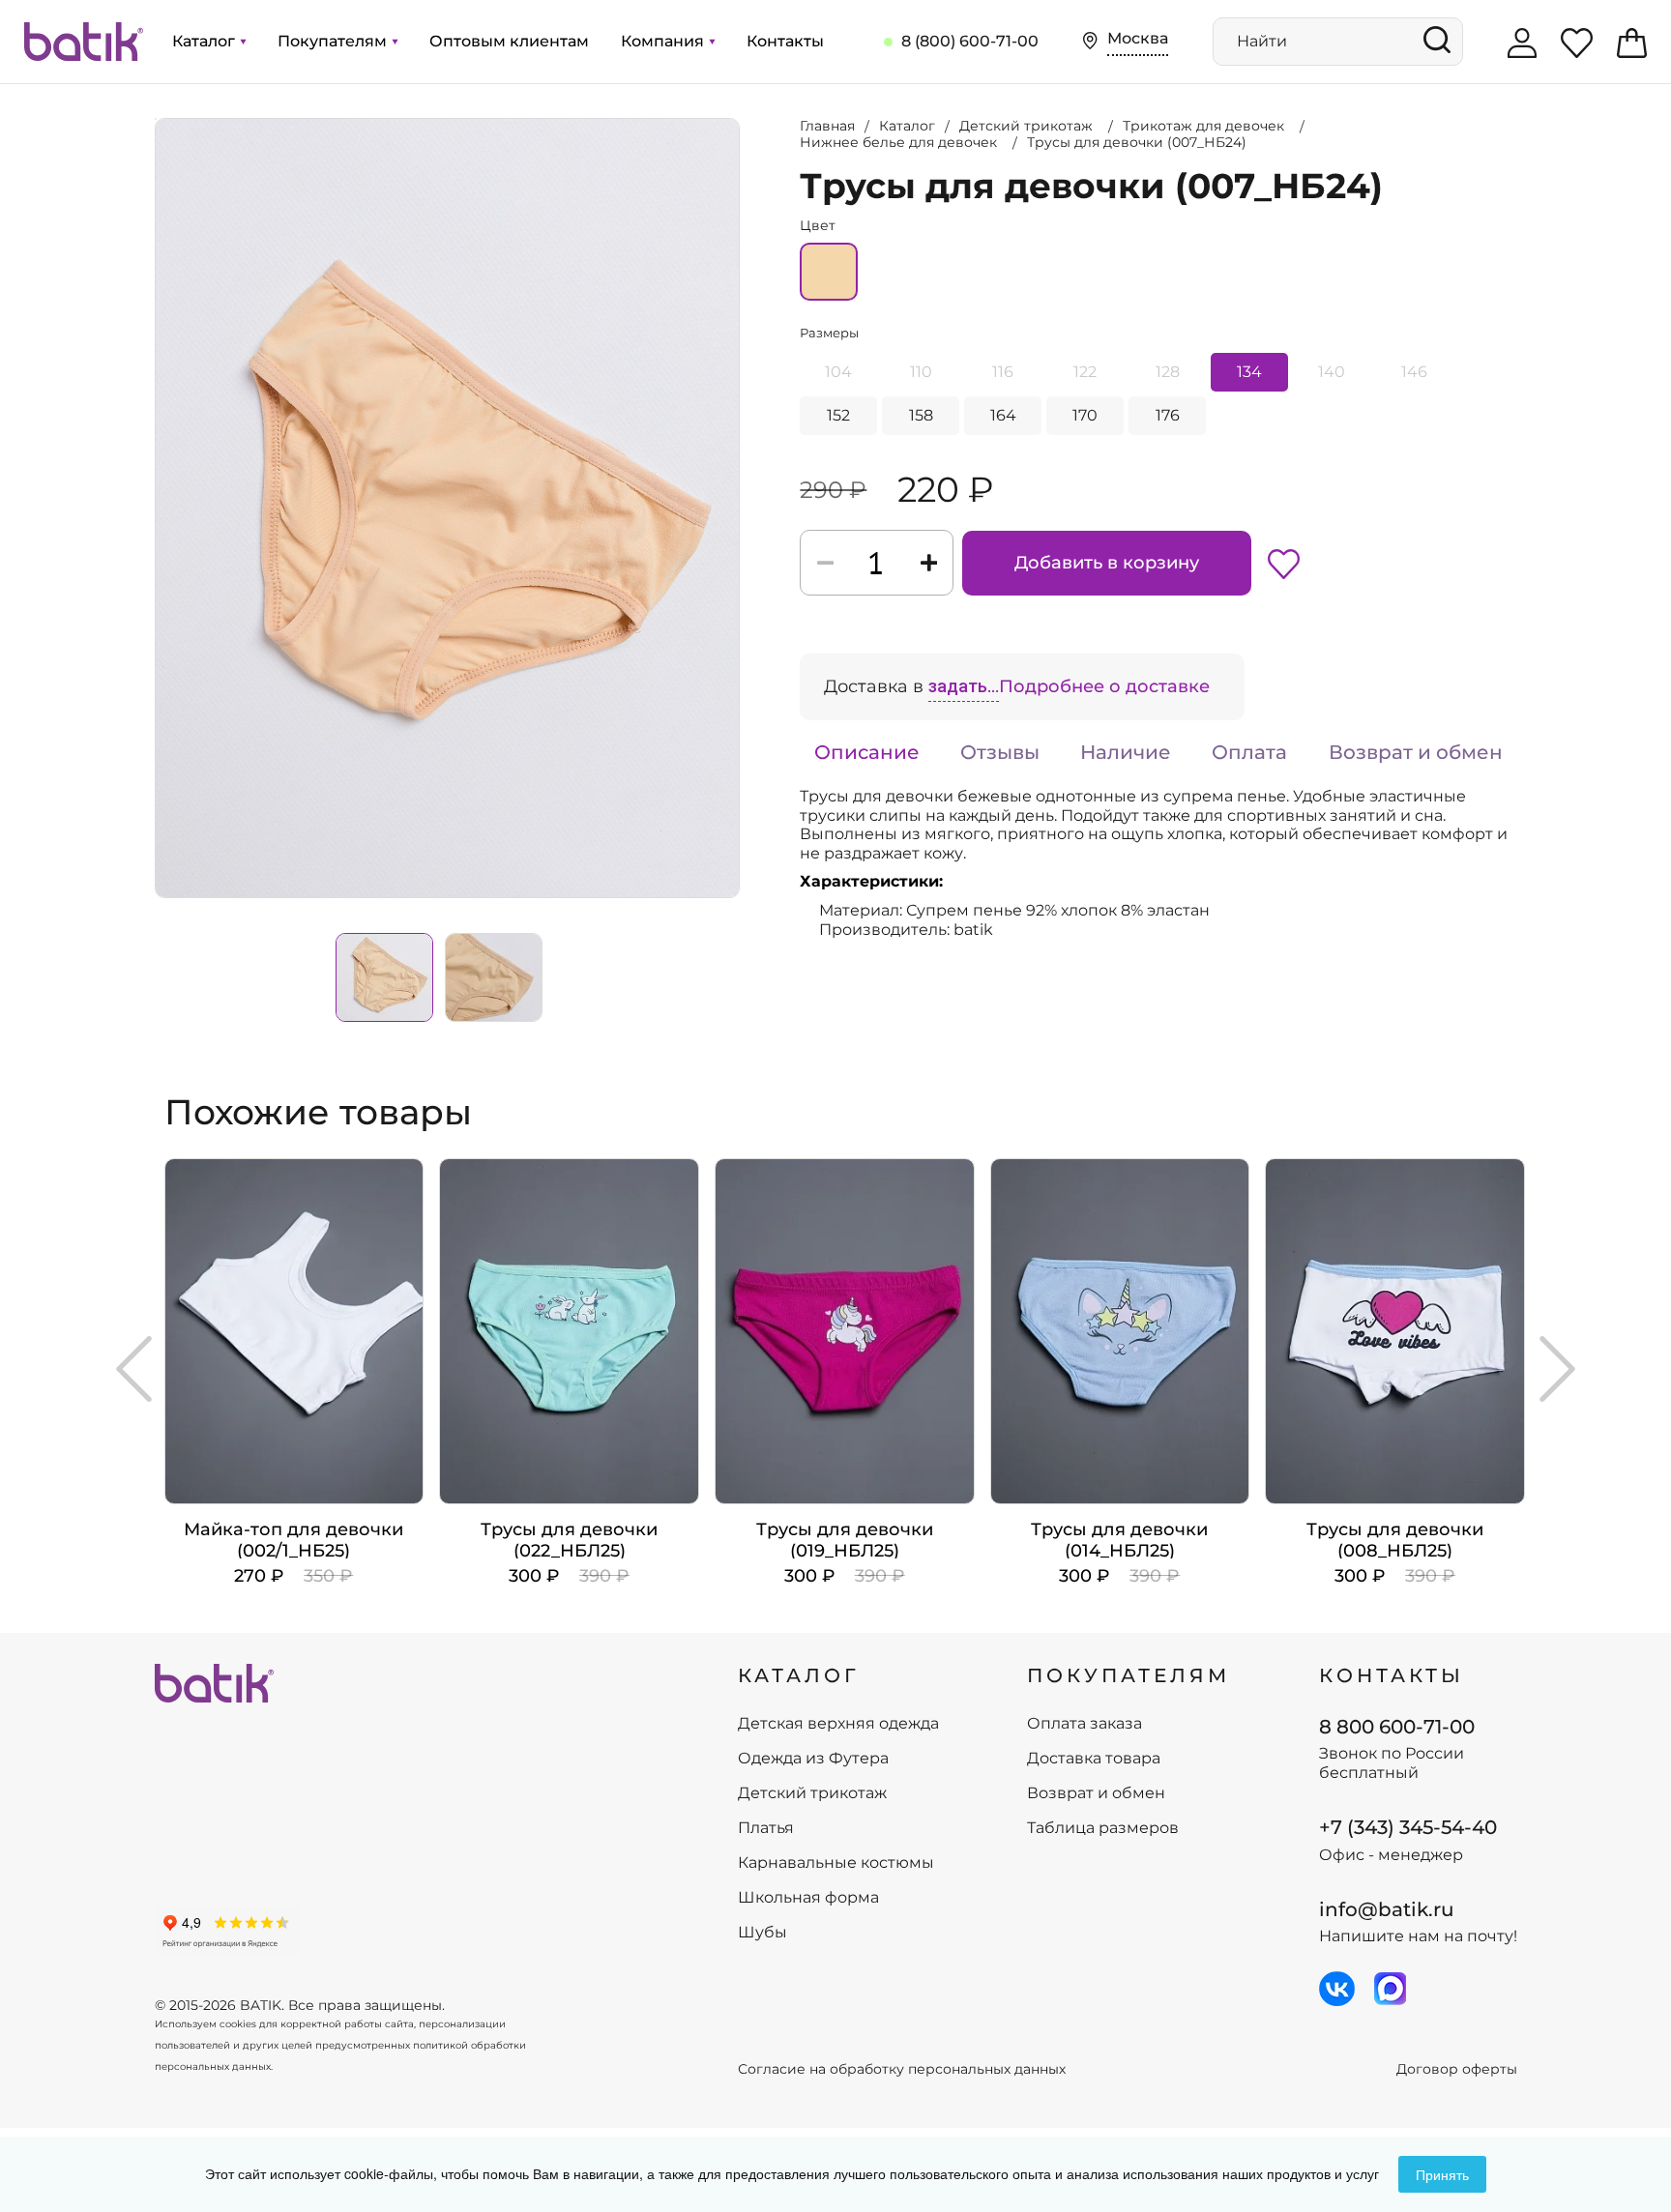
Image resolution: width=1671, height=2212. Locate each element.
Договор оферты (1457, 2069)
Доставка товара (1094, 1759)
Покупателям (334, 41)
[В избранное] (1284, 563)
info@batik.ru (1387, 1909)
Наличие (1126, 752)
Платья (766, 1828)
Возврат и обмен (1416, 752)
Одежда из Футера (813, 1759)
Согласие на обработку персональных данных (902, 2069)
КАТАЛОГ (799, 1675)
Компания (664, 41)
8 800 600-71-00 (1397, 1727)
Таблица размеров (1103, 1828)
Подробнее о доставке (1104, 686)
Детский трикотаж (812, 1793)
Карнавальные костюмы (836, 1863)
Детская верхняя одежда (838, 1724)
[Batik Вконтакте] (1337, 1989)
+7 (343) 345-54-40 (1408, 1827)
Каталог (205, 41)
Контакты (785, 41)
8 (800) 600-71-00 (970, 41)
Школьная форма (808, 1898)
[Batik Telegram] (1390, 1989)
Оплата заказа (1085, 1724)
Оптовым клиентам (509, 41)
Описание (867, 752)
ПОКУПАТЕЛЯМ (1129, 1675)
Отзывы (1000, 752)
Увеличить (156, 119)
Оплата (1249, 752)
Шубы (762, 1933)
